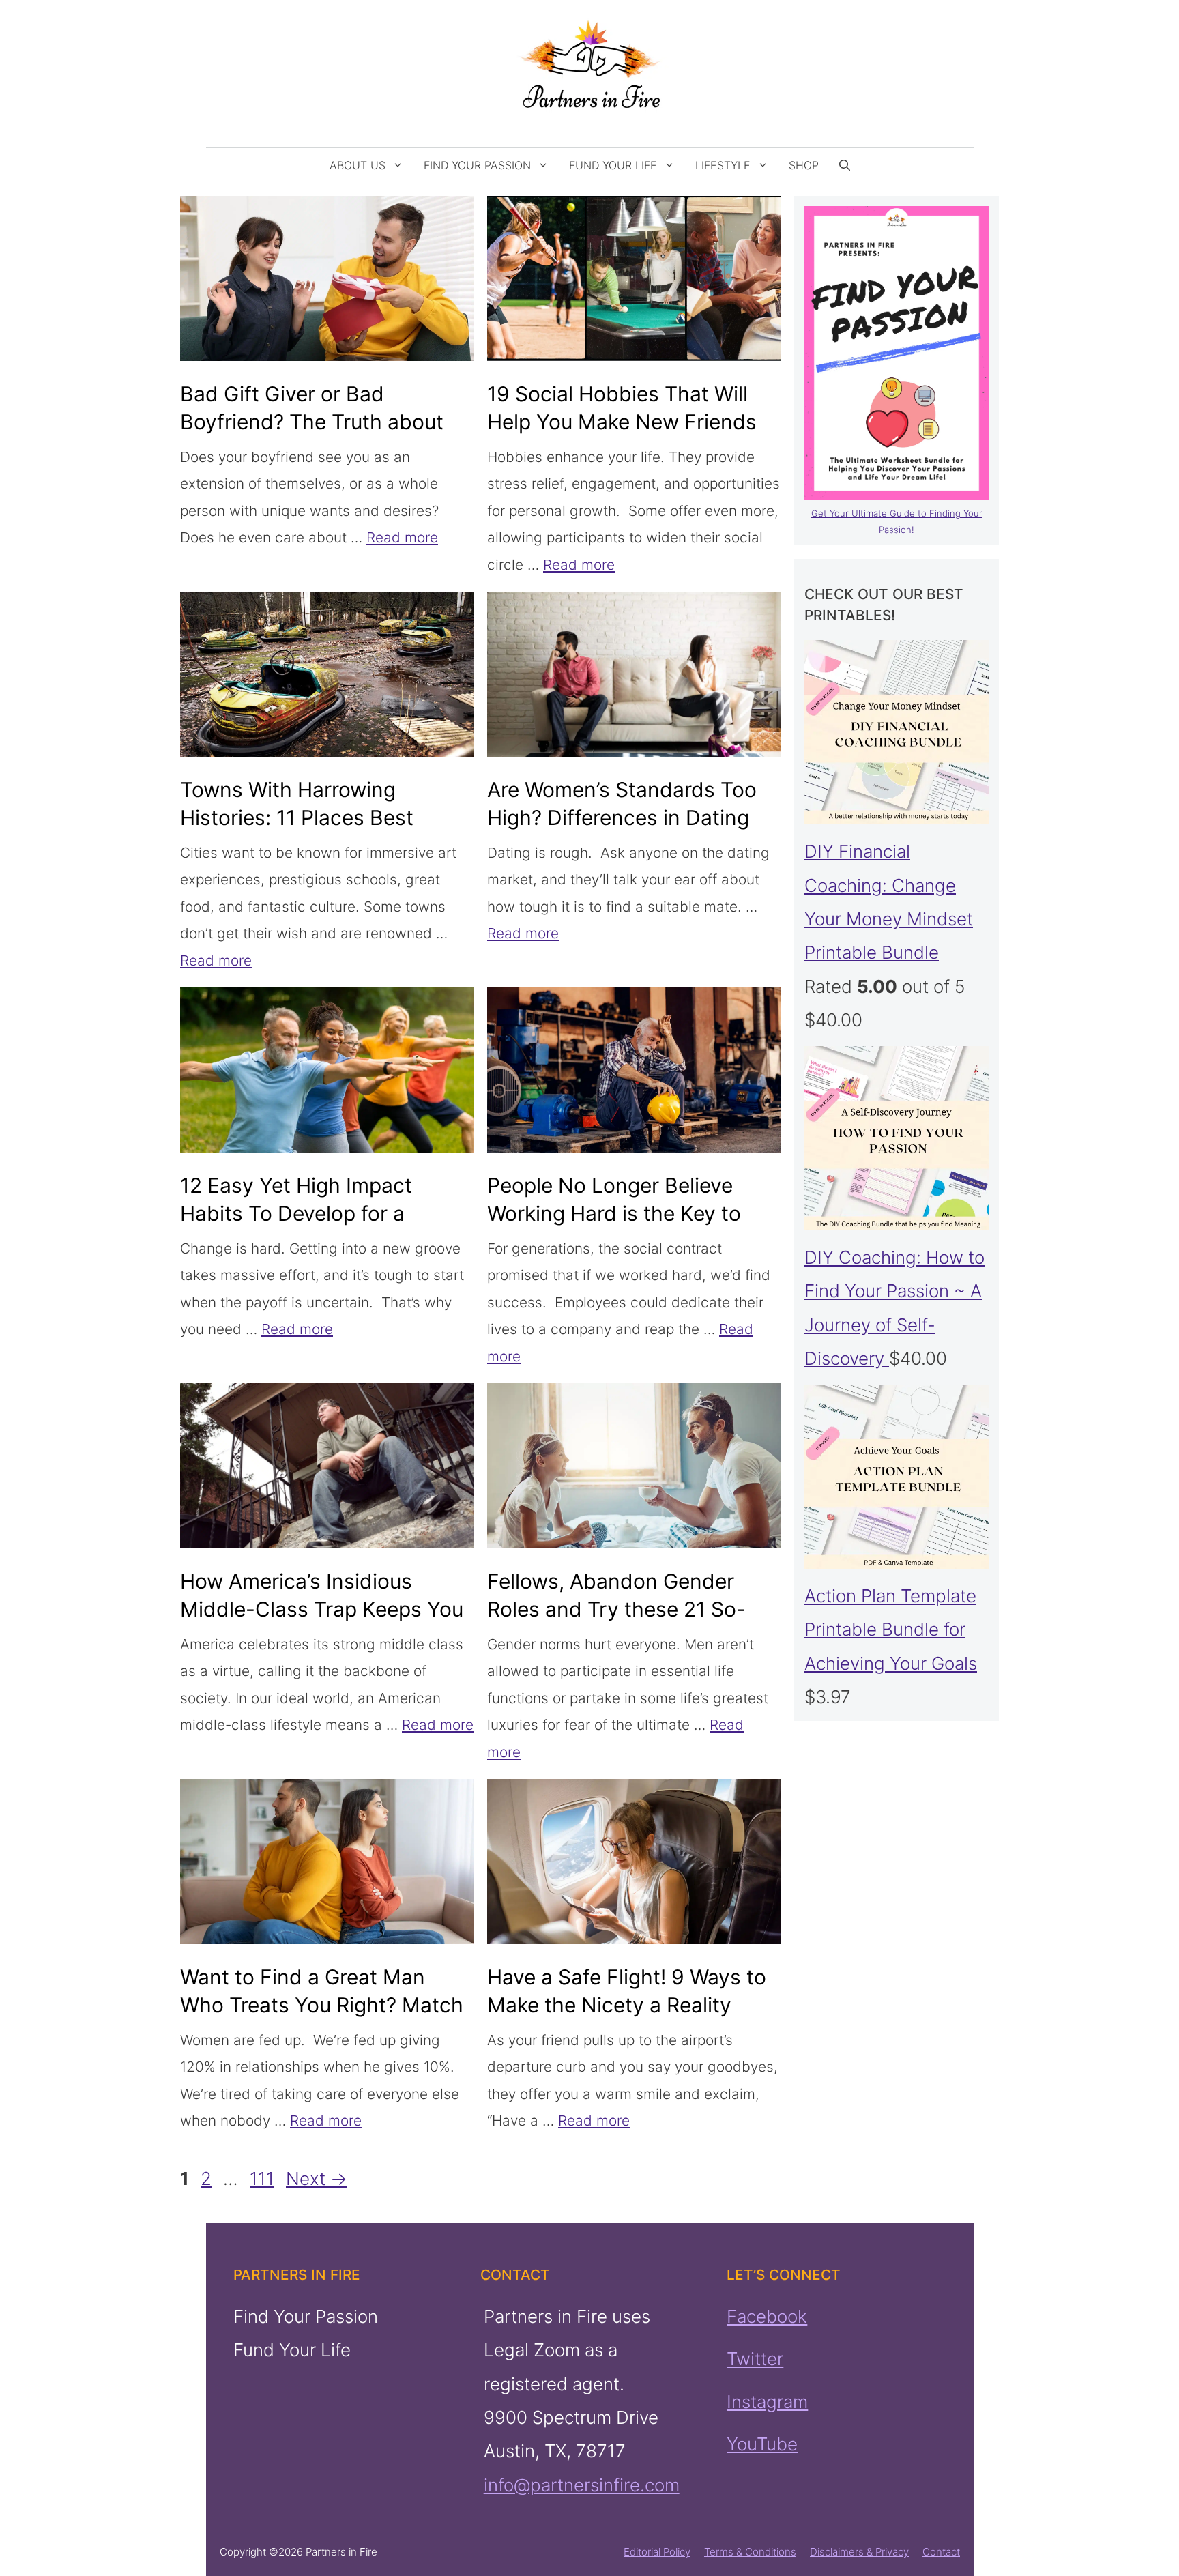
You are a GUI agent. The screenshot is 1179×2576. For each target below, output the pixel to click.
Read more (402, 537)
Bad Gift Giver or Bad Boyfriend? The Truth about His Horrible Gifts (312, 422)
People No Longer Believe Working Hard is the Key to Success (614, 1213)
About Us (358, 165)
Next (317, 2179)
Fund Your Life (613, 165)
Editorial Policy (657, 2552)
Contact (941, 2552)
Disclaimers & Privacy (859, 2552)
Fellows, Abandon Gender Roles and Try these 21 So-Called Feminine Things (616, 1609)
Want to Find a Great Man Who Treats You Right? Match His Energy (322, 2005)
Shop (804, 165)
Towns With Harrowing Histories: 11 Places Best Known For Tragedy (297, 817)
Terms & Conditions (750, 2552)
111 (263, 2179)
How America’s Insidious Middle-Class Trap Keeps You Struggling (322, 1609)
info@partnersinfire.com (581, 2485)
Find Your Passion (477, 165)
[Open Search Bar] (845, 165)
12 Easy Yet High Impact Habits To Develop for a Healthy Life (296, 1213)
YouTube (762, 2444)
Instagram (767, 2401)
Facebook (767, 2316)
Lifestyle (723, 165)
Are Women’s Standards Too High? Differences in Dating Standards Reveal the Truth (622, 817)
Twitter (755, 2359)
